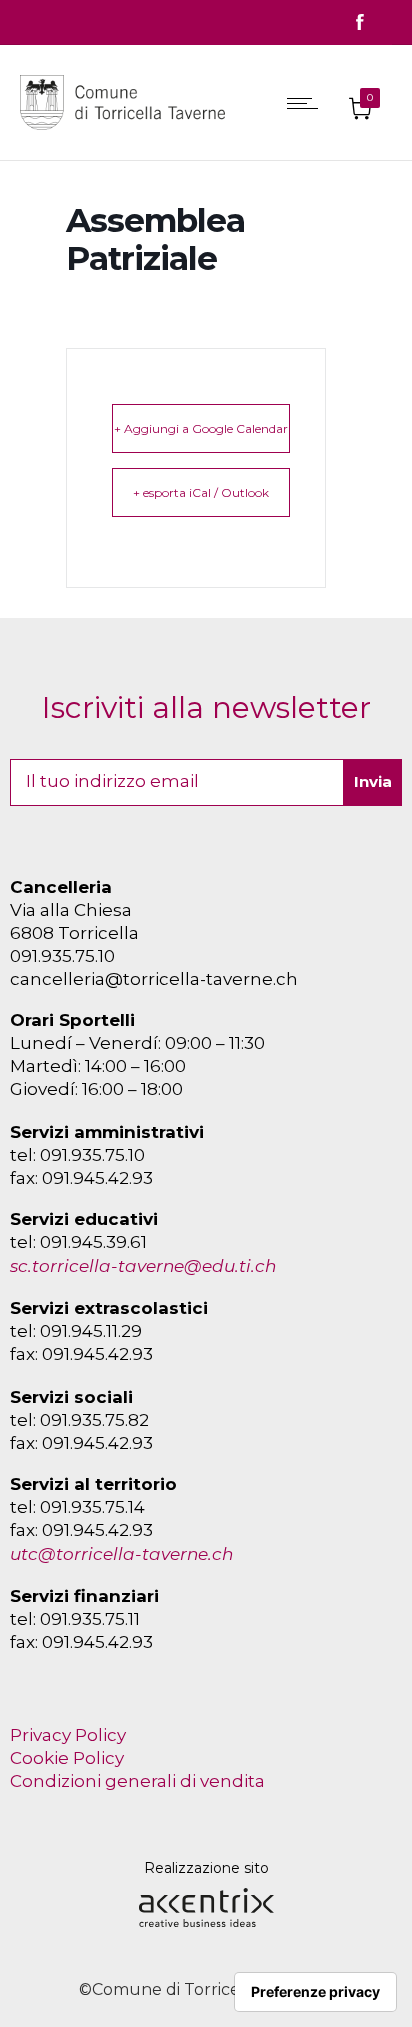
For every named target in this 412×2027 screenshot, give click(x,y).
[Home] (127, 134)
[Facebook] (360, 22)
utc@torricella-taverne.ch (121, 1554)
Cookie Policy (67, 1758)
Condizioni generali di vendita (137, 1781)
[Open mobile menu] (307, 103)
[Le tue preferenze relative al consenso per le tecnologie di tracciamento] (315, 1992)
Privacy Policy (68, 1735)
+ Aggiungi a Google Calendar (201, 428)
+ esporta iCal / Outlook (201, 492)
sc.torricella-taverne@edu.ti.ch (143, 1266)
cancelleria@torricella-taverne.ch (154, 979)
